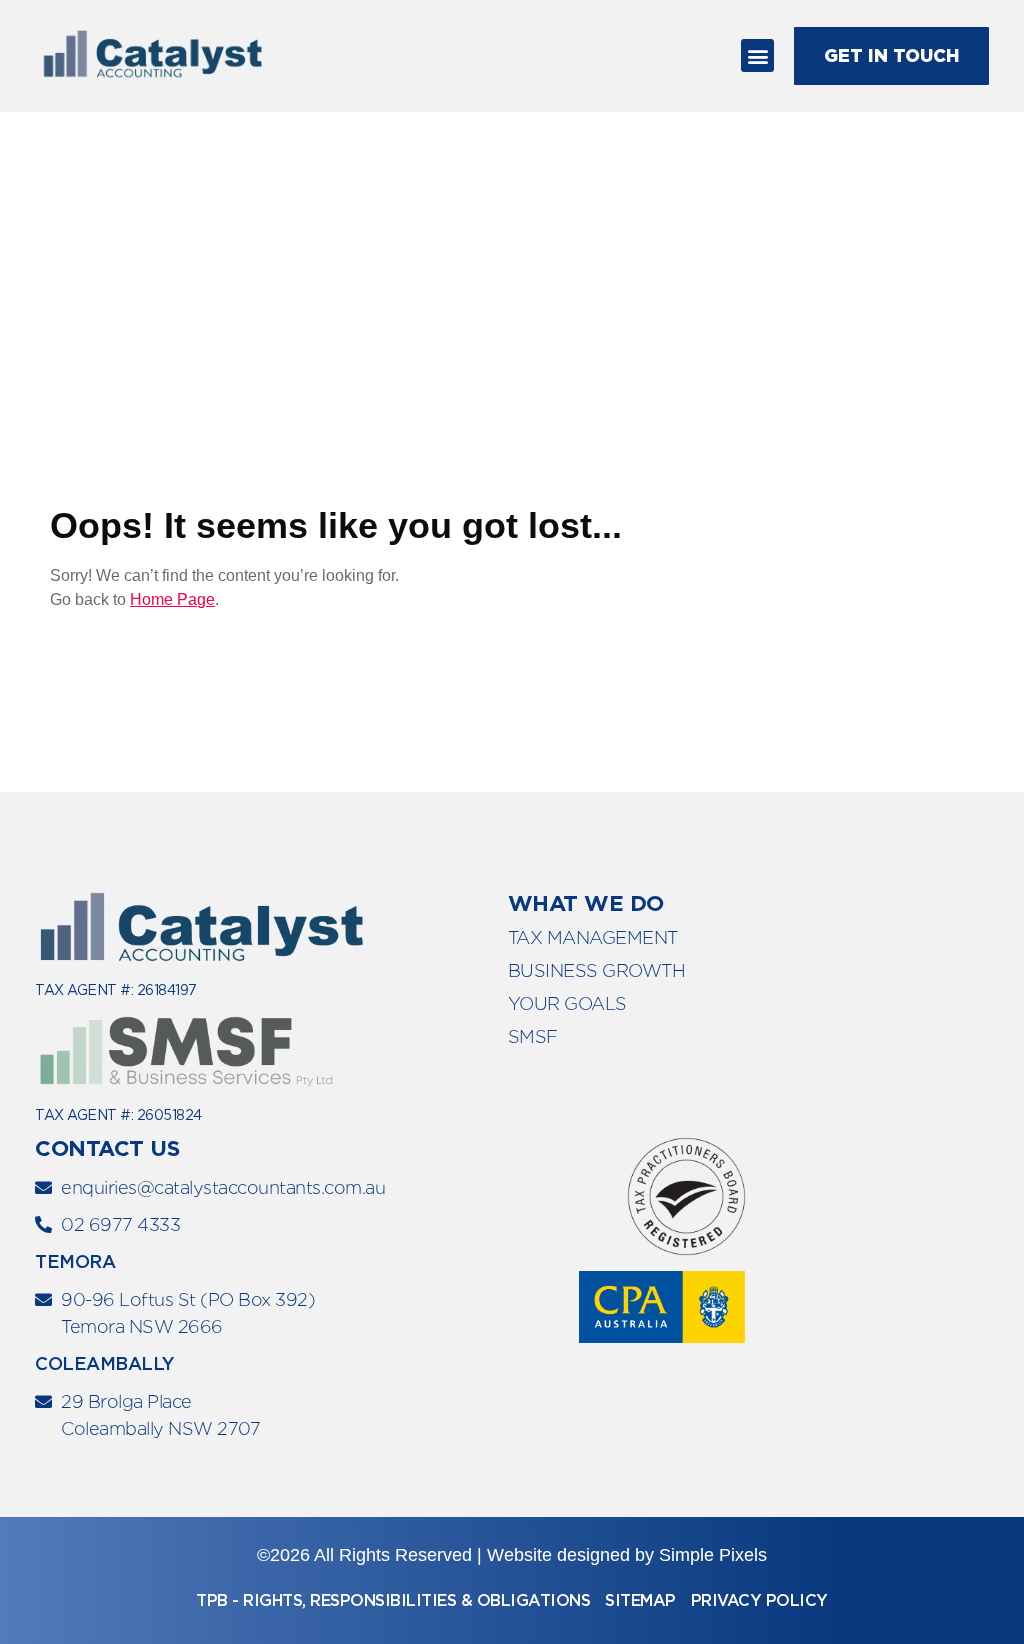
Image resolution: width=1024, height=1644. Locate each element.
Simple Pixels (713, 1555)
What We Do (586, 903)
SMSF (533, 1036)
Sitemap (640, 1600)
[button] (757, 55)
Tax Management (593, 937)
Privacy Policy (759, 1600)
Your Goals (567, 1003)
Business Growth (597, 970)
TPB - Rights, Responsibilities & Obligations (393, 1600)
